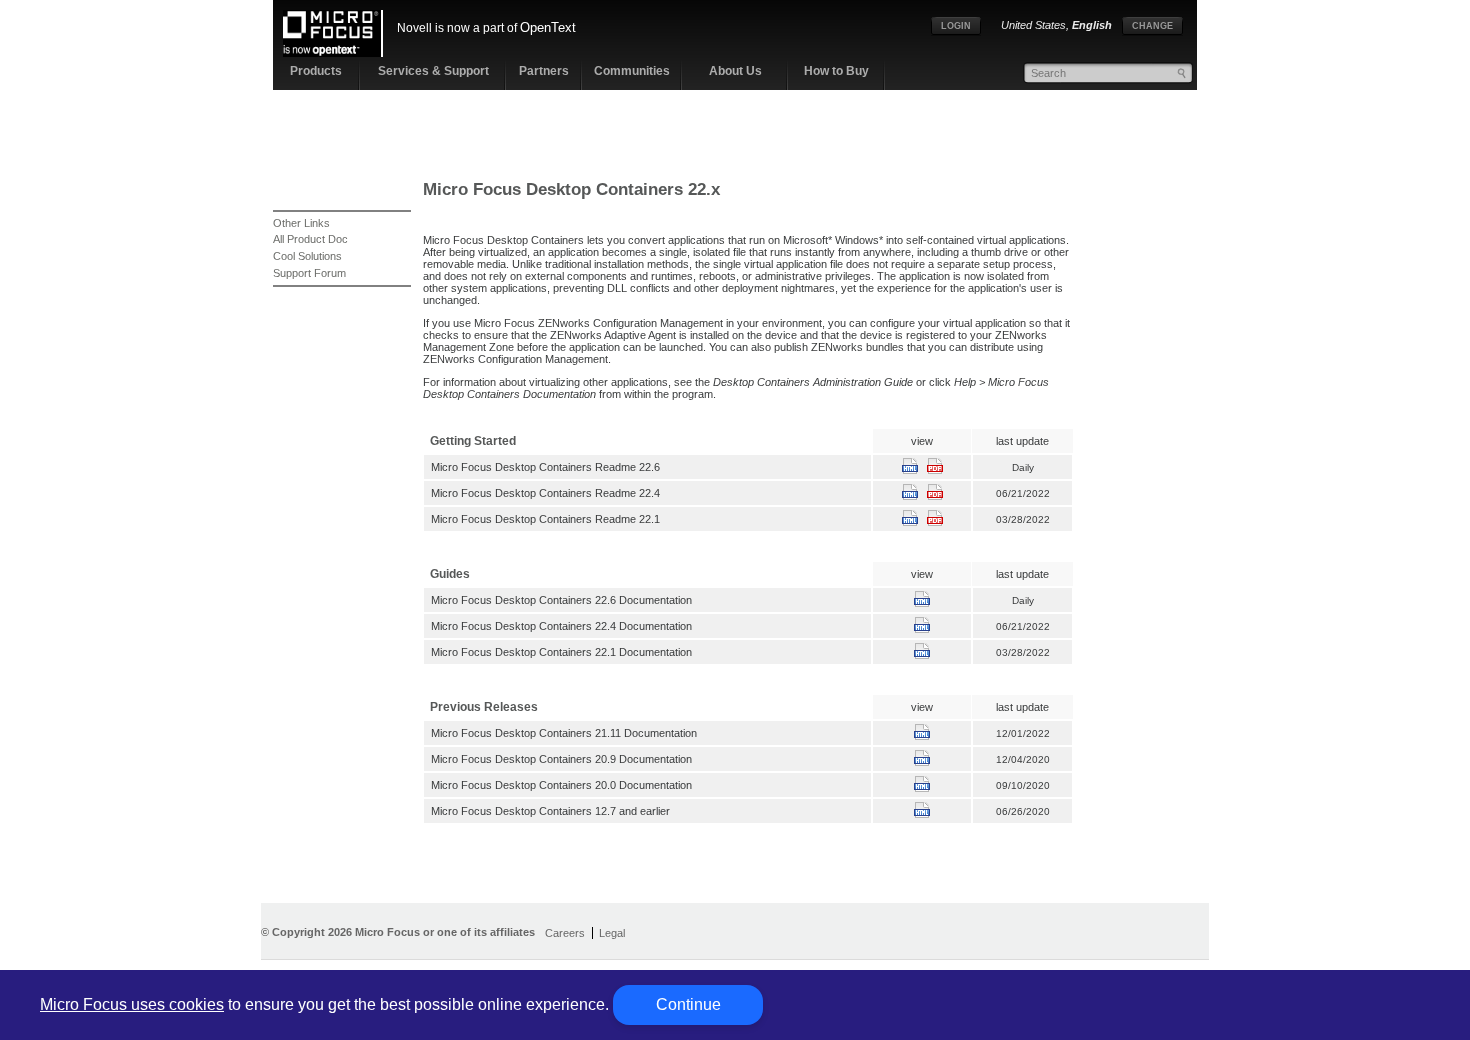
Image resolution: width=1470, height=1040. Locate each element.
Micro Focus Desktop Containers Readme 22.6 (545, 467)
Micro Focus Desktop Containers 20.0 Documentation (561, 785)
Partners (544, 71)
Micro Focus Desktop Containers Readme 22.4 (545, 493)
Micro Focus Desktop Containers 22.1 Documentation (561, 652)
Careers (565, 933)
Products (316, 71)
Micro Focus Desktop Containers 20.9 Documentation (561, 759)
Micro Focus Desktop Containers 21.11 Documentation (564, 733)
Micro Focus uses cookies (132, 1004)
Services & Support (433, 71)
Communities (632, 71)
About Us (735, 71)
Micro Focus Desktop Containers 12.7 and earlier (550, 811)
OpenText (548, 27)
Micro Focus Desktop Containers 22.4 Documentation (561, 626)
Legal (612, 933)
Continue (688, 1004)
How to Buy (836, 71)
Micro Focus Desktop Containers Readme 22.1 (545, 519)
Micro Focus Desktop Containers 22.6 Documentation (561, 600)
